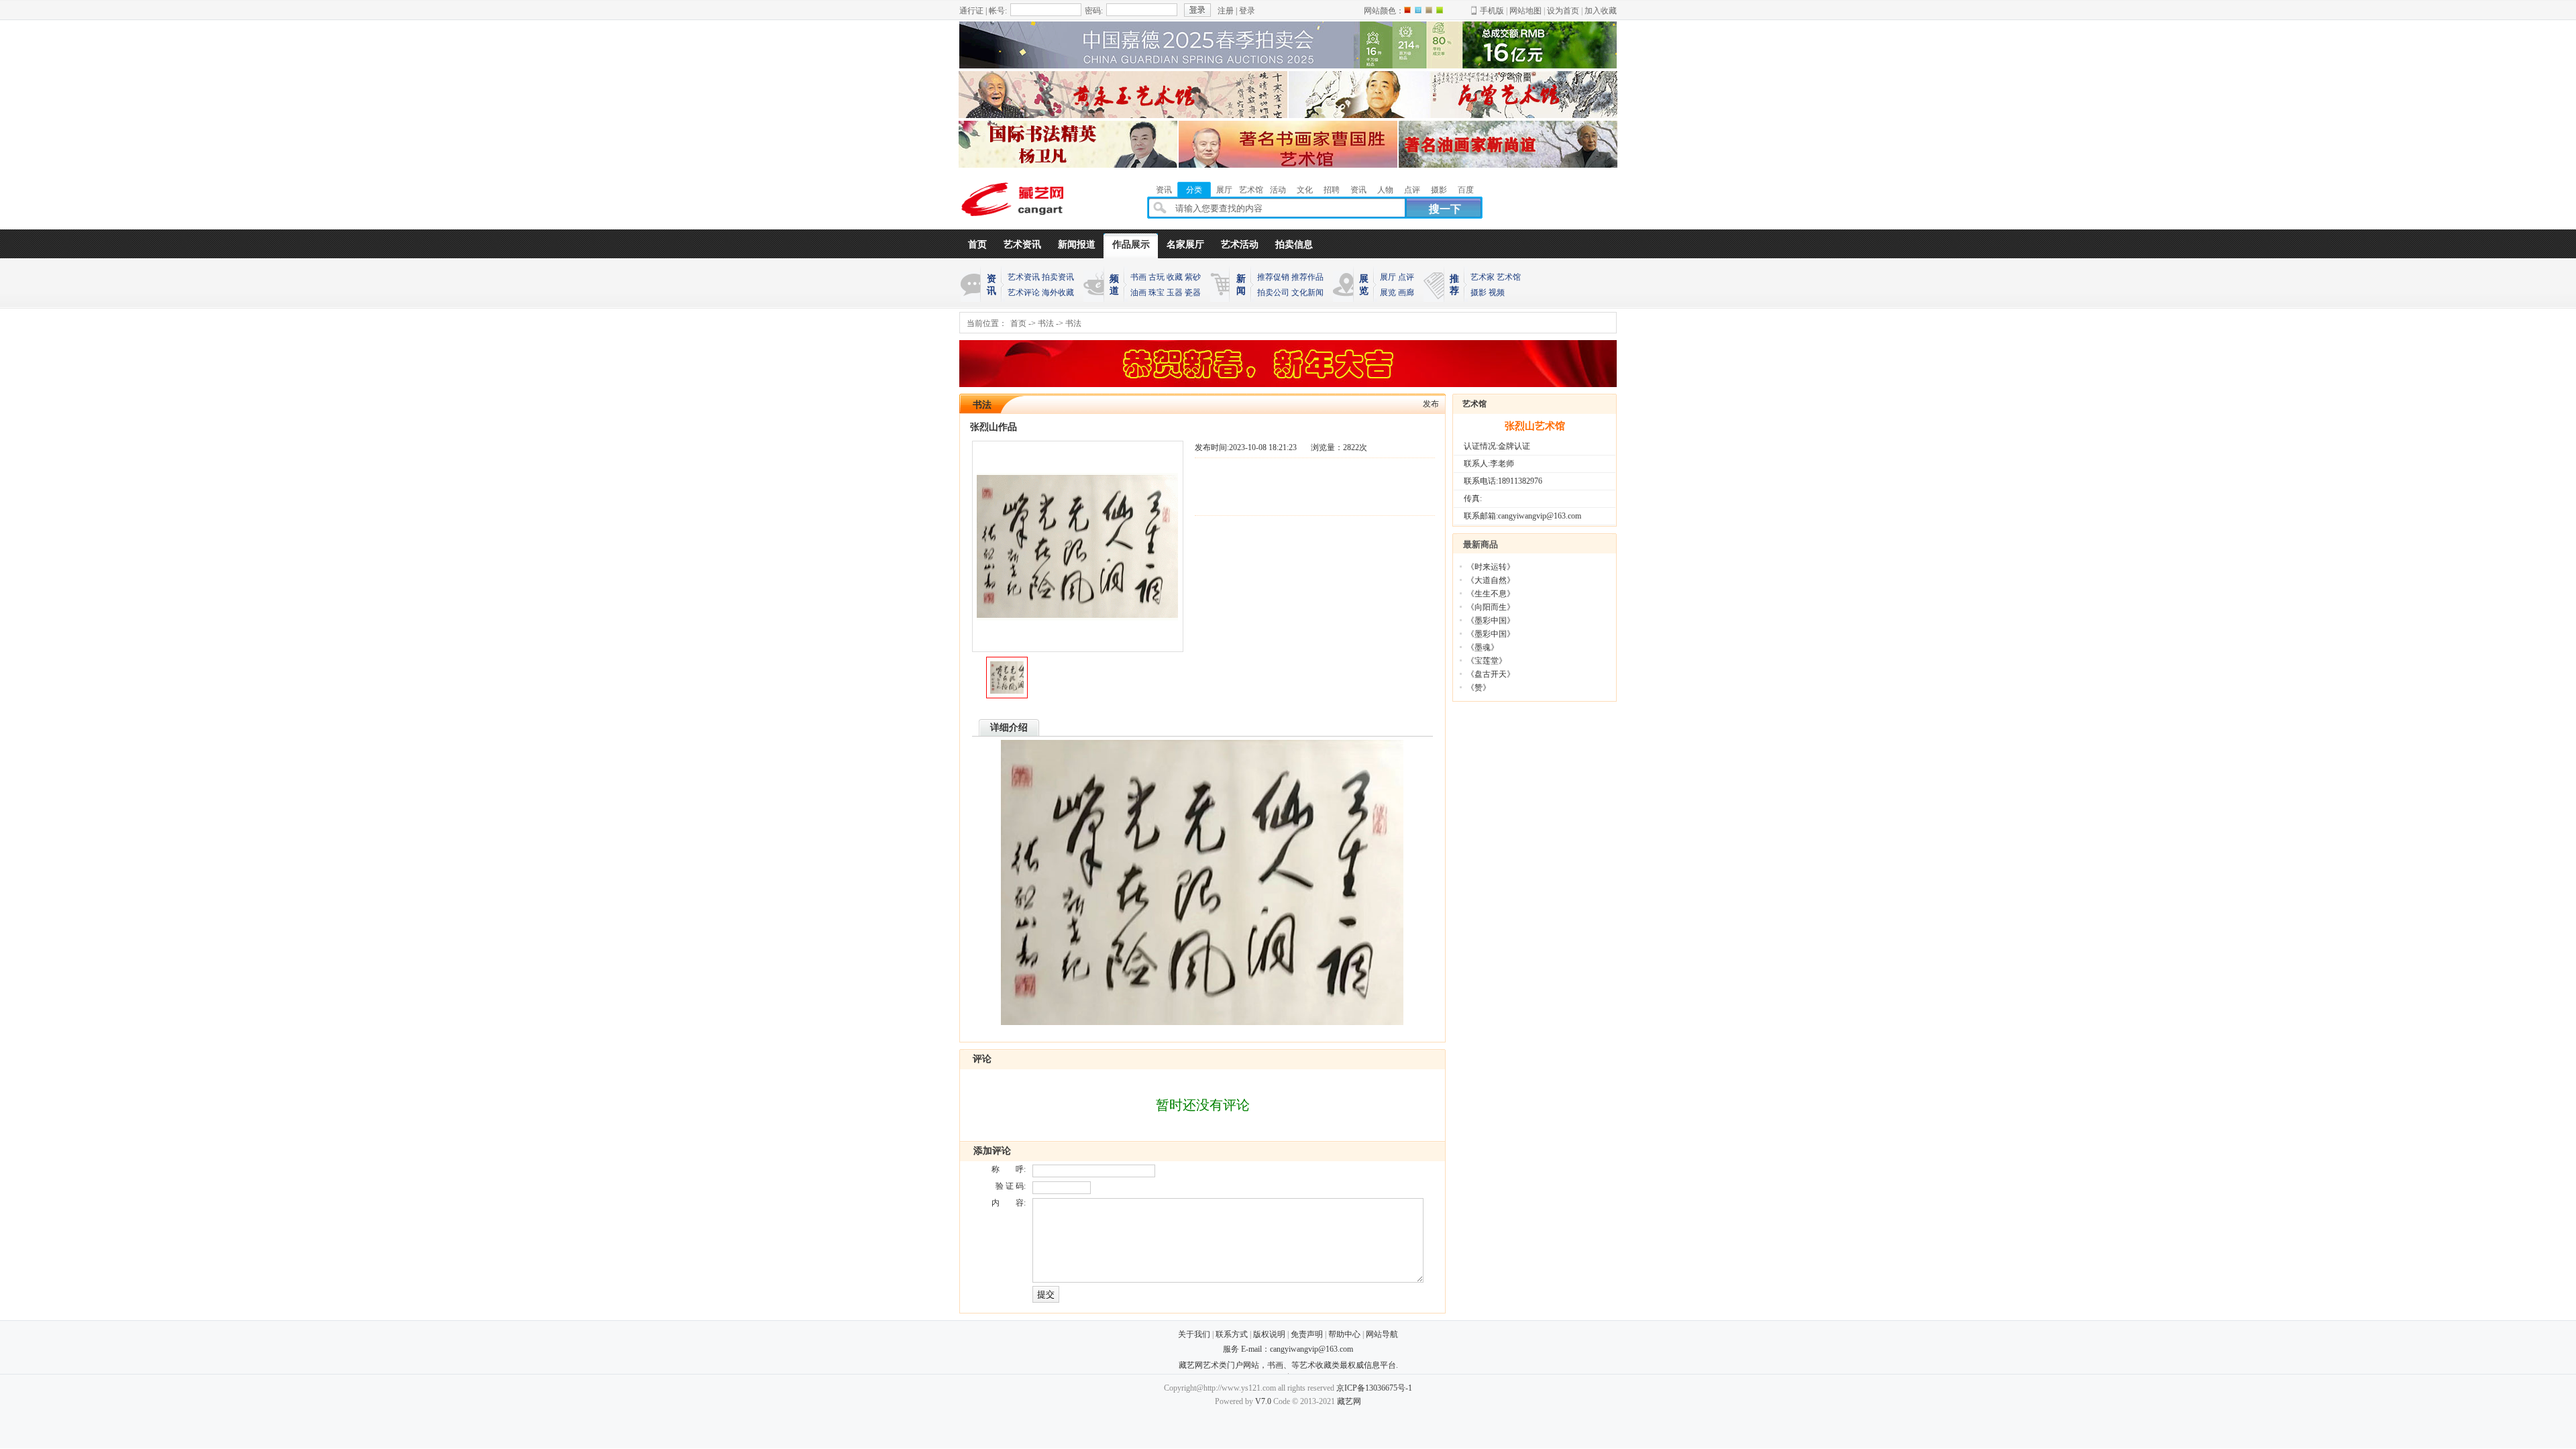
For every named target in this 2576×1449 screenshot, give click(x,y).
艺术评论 (1024, 292)
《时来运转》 (1491, 567)
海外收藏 (1058, 292)
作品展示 (1131, 245)
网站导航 (1382, 1334)
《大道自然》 (1491, 580)
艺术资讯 (1022, 245)
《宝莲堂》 (1487, 661)
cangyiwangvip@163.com (1311, 1349)
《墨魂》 (1483, 647)
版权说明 (1269, 1334)
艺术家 (1483, 277)
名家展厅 (1185, 245)
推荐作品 (1307, 277)
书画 (1138, 277)
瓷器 (1193, 292)
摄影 (1479, 292)
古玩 (1157, 277)
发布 (1431, 404)
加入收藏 (1601, 11)
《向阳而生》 (1491, 607)
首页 (977, 245)
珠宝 (1157, 292)
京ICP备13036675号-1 (1374, 1388)
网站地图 (1525, 11)
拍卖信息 (1294, 245)
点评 (1406, 277)
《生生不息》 (1491, 594)
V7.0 (1263, 1401)
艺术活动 (1240, 245)
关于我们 (1194, 1334)
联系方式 (1232, 1334)
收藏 (1175, 277)
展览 (1388, 292)
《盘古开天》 (1491, 674)
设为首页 (1563, 11)
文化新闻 (1307, 292)
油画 (1138, 292)
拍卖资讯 (1058, 277)
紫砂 (1193, 277)
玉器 (1175, 292)
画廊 (1406, 292)
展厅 (1388, 277)
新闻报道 (1077, 245)
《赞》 (1479, 688)
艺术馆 (1509, 277)
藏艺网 (1349, 1401)
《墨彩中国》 (1491, 621)
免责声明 (1307, 1334)
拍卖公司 (1273, 292)
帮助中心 (1344, 1334)
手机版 (1492, 11)
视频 (1497, 292)
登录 (1247, 11)
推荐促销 (1273, 277)
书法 (1046, 323)
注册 (1226, 11)
